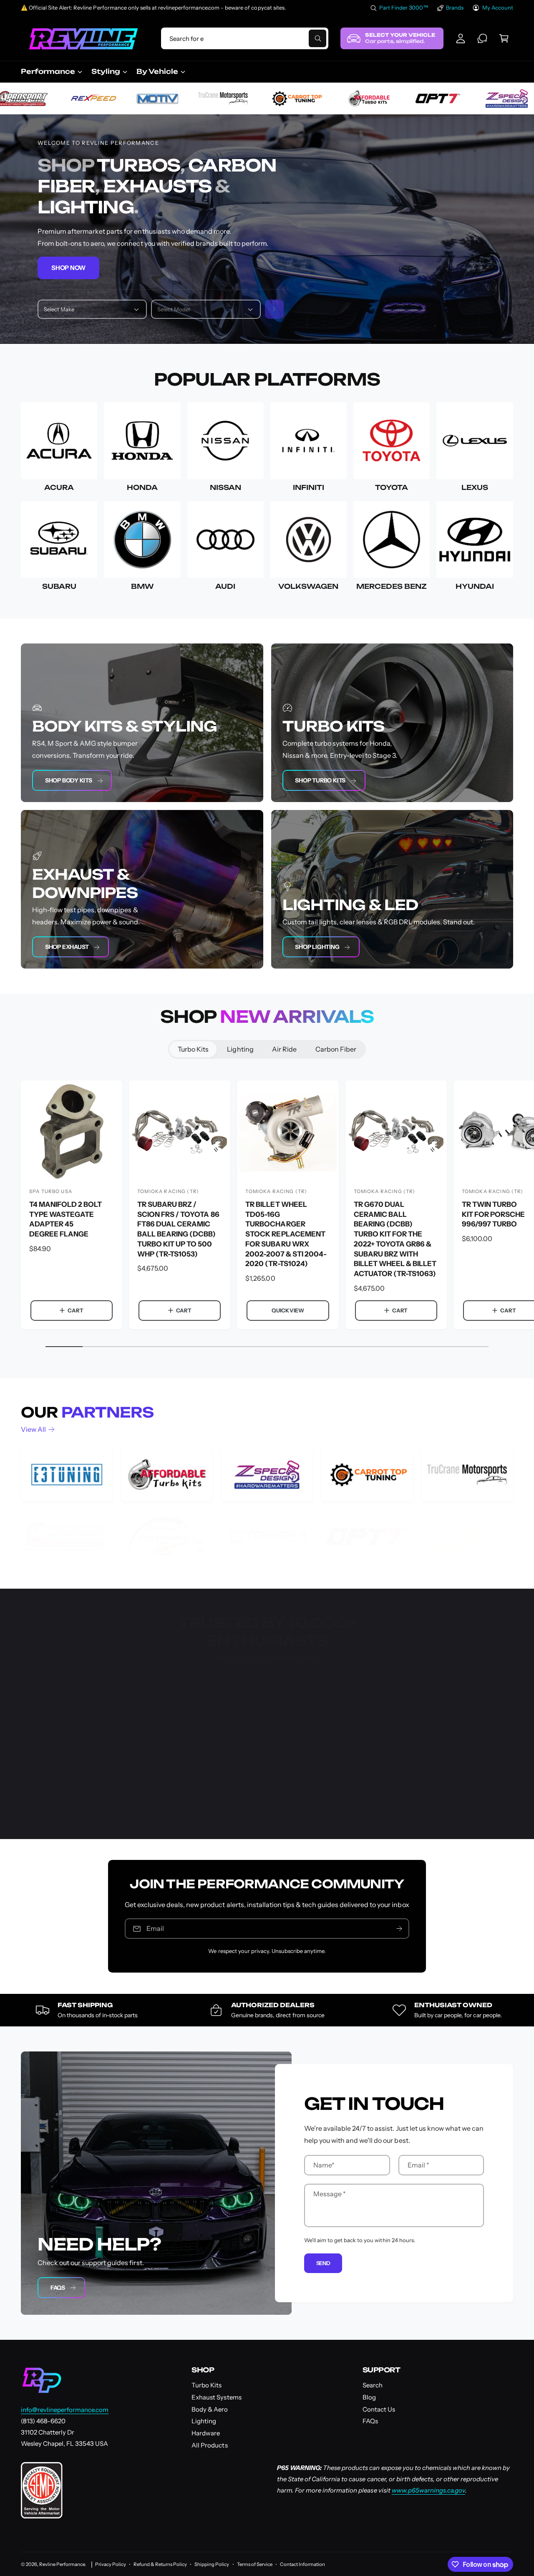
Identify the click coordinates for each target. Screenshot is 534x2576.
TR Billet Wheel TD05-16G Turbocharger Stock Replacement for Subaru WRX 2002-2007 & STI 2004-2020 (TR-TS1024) (286, 1234)
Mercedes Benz (392, 586)
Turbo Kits (193, 1049)
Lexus (475, 487)
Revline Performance (62, 2564)
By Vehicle (157, 71)
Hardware (206, 2433)
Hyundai (475, 586)
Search (373, 2385)
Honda (142, 487)
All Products (209, 2445)
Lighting (240, 1049)
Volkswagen (308, 586)
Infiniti (309, 487)
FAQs (58, 2288)
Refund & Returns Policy (160, 2564)
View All (33, 1429)
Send (323, 2263)
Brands (455, 8)
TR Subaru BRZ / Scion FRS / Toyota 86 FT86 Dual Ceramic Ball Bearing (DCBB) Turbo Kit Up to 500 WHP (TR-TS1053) (178, 1229)
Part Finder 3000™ (404, 8)
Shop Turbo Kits (320, 780)
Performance (48, 71)
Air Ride (284, 1049)
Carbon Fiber (336, 1049)
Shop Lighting (317, 947)
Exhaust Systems (216, 2397)
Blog (369, 2397)
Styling (106, 71)
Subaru (59, 586)
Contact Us (379, 2409)
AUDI (225, 586)
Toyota (392, 487)
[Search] (275, 309)
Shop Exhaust (67, 947)
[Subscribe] (399, 1929)
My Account (498, 8)
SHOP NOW (68, 268)
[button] (504, 38)
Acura (59, 487)
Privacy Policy (111, 2564)
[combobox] (245, 38)
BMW (142, 586)
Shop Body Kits (69, 780)
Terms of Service (255, 2564)
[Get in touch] (482, 38)
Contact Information (302, 2564)
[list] (267, 1506)
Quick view (288, 1310)
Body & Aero (210, 2409)
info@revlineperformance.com (65, 2410)
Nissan (225, 487)
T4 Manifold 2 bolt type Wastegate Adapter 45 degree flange (65, 1219)
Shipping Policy (212, 2564)
